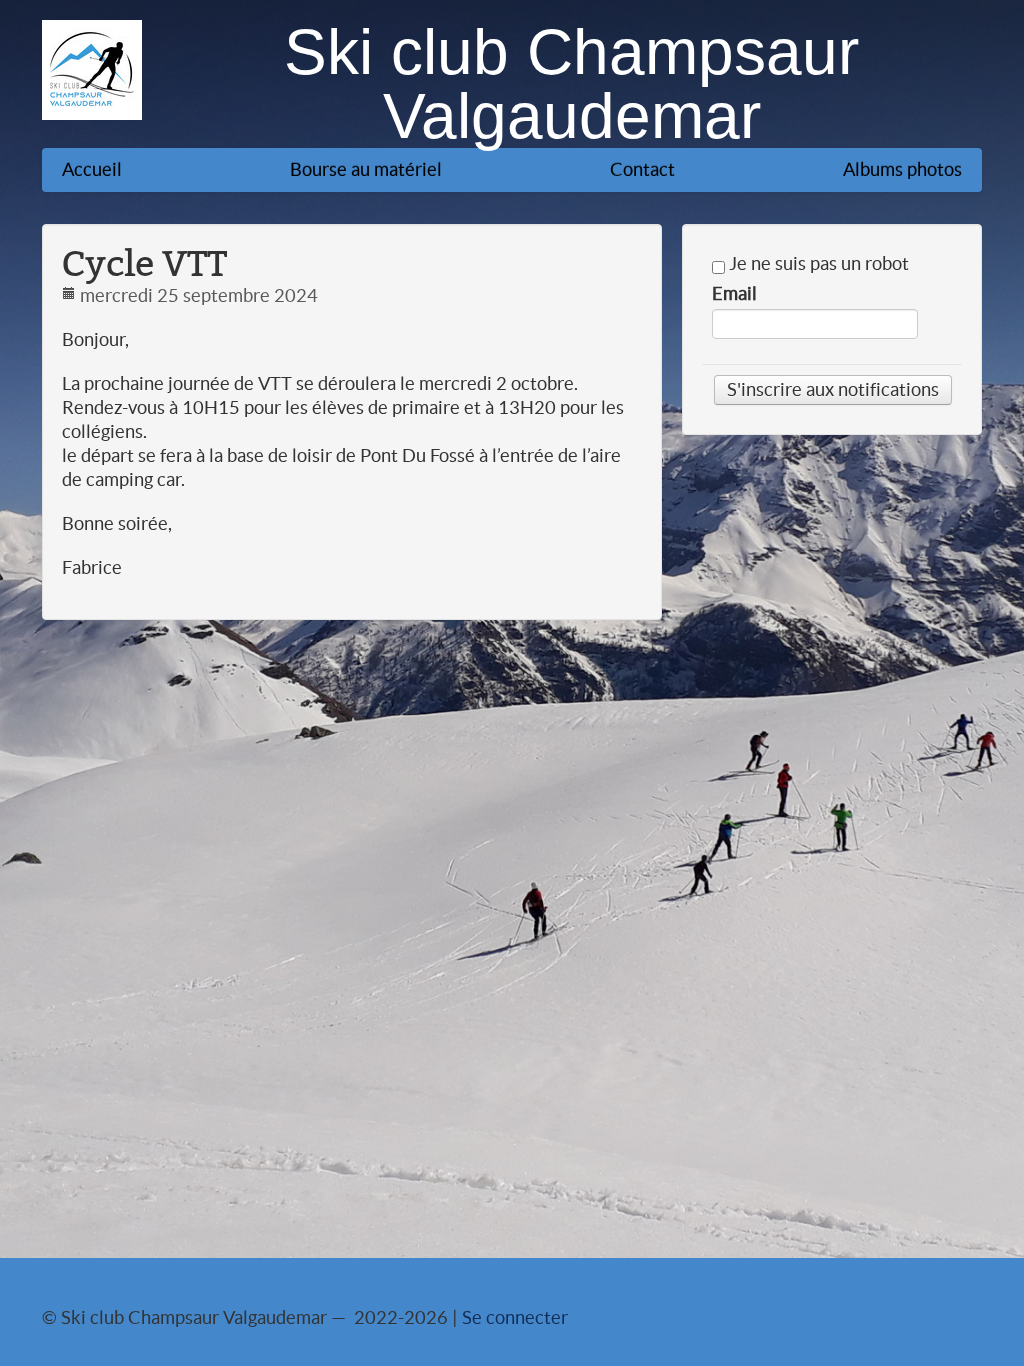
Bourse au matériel (366, 169)
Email (734, 294)
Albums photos (902, 169)
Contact (642, 169)
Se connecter (515, 1317)
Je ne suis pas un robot (817, 264)
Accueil (92, 169)
